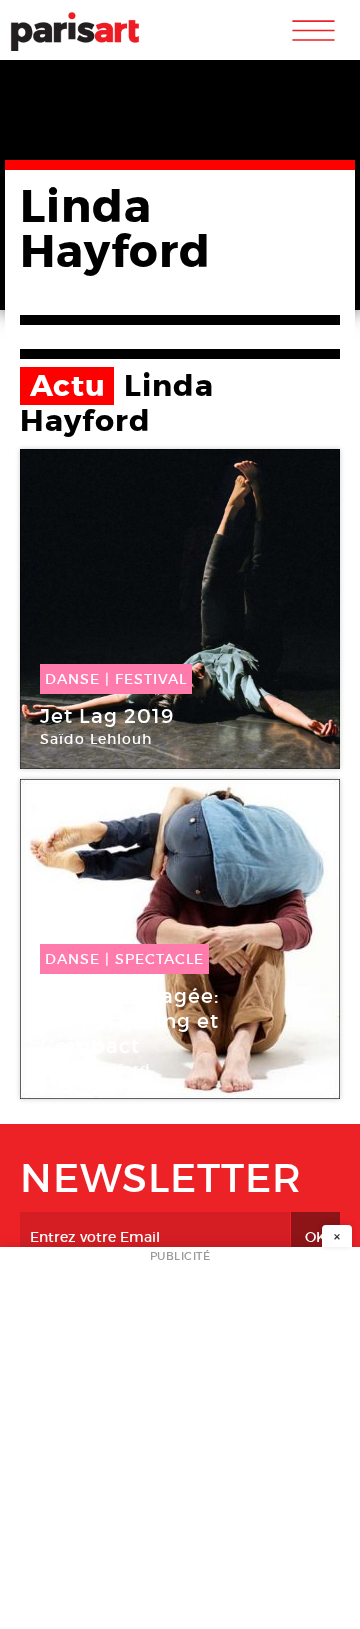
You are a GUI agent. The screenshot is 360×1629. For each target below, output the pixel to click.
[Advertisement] (180, 1444)
